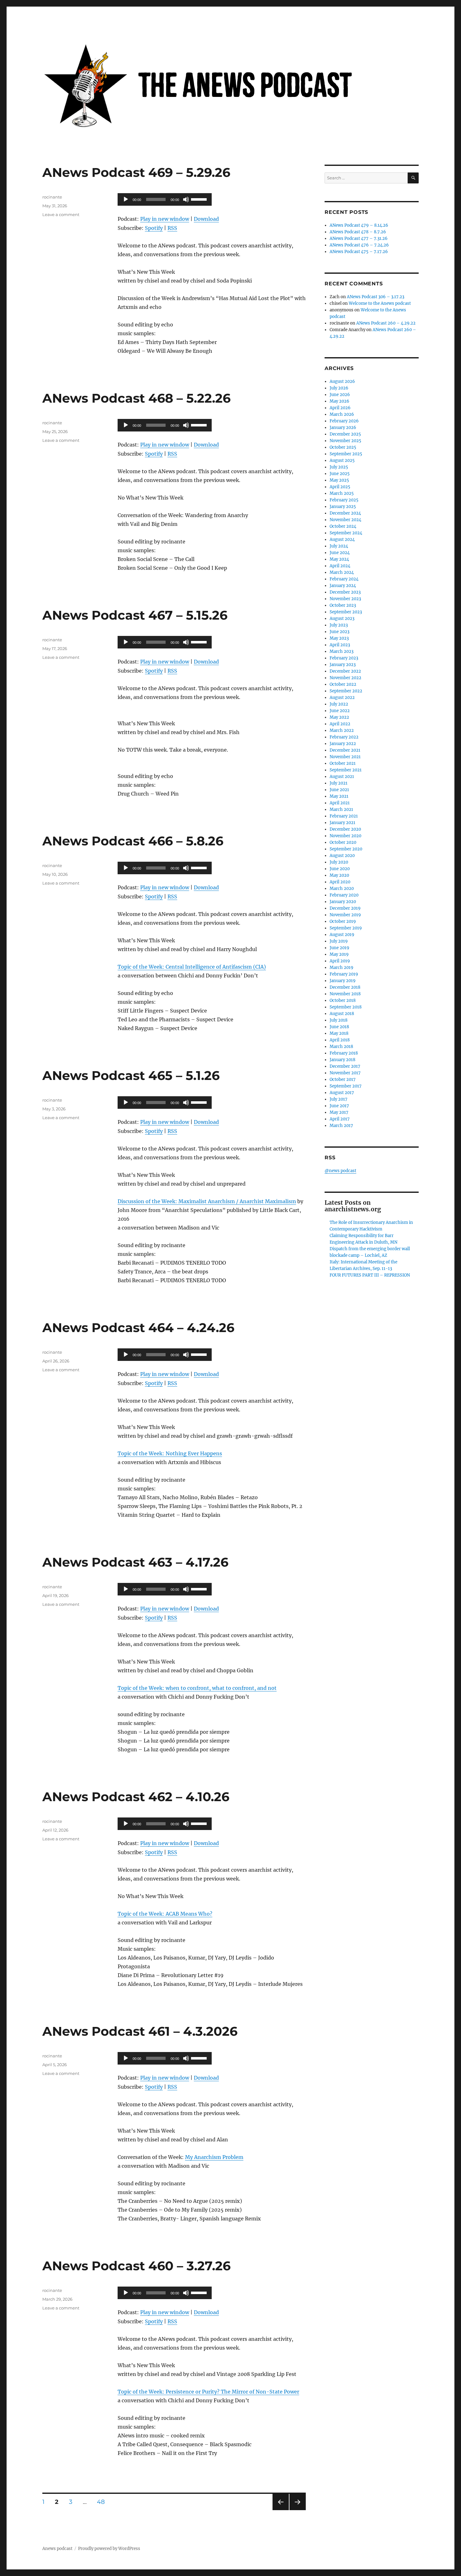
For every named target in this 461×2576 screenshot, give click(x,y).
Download (206, 219)
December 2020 (345, 829)
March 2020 (342, 889)
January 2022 (343, 744)
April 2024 (340, 566)
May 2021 (339, 796)
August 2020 (342, 856)
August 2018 (342, 1014)
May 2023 (339, 638)
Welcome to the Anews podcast (380, 303)
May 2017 (339, 1112)
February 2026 (344, 421)
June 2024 (340, 553)
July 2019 (339, 941)
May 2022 (339, 717)
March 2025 (342, 493)
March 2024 (342, 572)
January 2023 (343, 665)
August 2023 (342, 619)
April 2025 (340, 487)
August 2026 (342, 381)
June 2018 (339, 1027)
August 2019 (342, 935)
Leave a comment (61, 214)
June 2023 (339, 632)
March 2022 (342, 730)
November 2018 (345, 994)
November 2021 (345, 757)
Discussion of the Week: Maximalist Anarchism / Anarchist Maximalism (207, 1201)
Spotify (154, 228)
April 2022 (340, 724)
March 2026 (342, 414)
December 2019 (345, 908)
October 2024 (343, 526)
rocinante (52, 197)
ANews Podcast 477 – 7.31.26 (359, 238)
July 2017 (339, 1099)
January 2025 (343, 507)
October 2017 (343, 1079)
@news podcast (340, 1171)
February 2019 (344, 974)
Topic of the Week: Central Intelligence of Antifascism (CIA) (192, 967)
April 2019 (340, 961)
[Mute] (186, 199)
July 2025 (339, 467)
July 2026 (339, 388)
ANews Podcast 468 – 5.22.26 (136, 398)
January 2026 (343, 428)
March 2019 (342, 968)
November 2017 (345, 1073)
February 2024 (344, 579)
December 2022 (345, 671)
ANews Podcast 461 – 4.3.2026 (140, 2031)
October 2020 (343, 842)
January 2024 (343, 586)
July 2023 (339, 625)
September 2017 (346, 1086)
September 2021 (346, 770)
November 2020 (345, 836)
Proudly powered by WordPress (109, 2549)
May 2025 (339, 480)
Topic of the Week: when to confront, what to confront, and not (197, 1688)
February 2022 (344, 737)
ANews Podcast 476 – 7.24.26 (359, 245)
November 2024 (345, 520)
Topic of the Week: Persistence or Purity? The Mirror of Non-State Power (208, 2392)
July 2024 (339, 546)
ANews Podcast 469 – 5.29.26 (136, 172)
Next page (297, 2510)
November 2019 (345, 915)
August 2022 (342, 698)
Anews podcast (57, 2549)
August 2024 (342, 540)
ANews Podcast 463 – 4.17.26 (135, 1562)
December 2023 (345, 592)
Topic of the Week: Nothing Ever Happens (170, 1453)
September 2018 (346, 1007)
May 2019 (339, 954)
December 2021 (345, 750)
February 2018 (344, 1053)
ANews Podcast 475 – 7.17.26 (359, 252)
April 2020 (340, 882)
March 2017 (341, 1126)
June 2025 (340, 474)
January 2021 (342, 823)
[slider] (200, 199)
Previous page (281, 2510)
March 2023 (342, 651)
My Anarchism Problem (214, 2157)
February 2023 (344, 658)
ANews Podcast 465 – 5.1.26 (131, 1075)
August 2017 (342, 1093)
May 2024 (339, 559)
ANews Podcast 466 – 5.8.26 (133, 841)
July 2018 (339, 1020)
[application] (165, 199)
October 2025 (343, 447)
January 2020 (343, 902)
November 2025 (345, 441)
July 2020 (339, 862)
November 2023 (345, 599)
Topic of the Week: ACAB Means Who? (165, 1914)
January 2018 (342, 1060)
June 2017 (339, 1106)
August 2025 (342, 460)
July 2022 (339, 704)
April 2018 (340, 1040)
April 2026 (340, 408)
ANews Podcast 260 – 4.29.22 (386, 323)
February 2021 (344, 816)
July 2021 (339, 783)
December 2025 (345, 434)
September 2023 (346, 612)
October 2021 (343, 763)
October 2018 (343, 1000)
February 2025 (344, 500)
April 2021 (340, 803)
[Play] (126, 199)
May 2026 (339, 401)
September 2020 (346, 849)
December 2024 (345, 513)
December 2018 (345, 987)
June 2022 (340, 711)
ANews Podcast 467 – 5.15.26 (135, 615)
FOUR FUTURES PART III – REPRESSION (370, 1275)
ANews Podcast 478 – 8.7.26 (358, 232)
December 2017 (345, 1066)
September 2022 (346, 691)
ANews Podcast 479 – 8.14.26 (359, 225)
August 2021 (342, 777)
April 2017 (340, 1119)
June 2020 (340, 869)
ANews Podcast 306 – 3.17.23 (376, 297)
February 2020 (344, 895)
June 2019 (339, 948)
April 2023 (340, 645)
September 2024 (346, 533)
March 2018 (341, 1047)
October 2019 (343, 921)
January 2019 (343, 981)
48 (103, 2502)
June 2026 (340, 395)
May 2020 (339, 875)
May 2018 (339, 1033)
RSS (172, 228)
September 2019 (346, 928)
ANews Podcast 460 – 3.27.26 (136, 2266)
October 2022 (343, 684)
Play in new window (165, 219)
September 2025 (346, 454)
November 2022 (345, 678)
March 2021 (341, 809)
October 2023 (343, 605)
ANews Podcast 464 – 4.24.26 (138, 1328)
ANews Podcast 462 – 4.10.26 (136, 1797)
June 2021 (339, 790)
